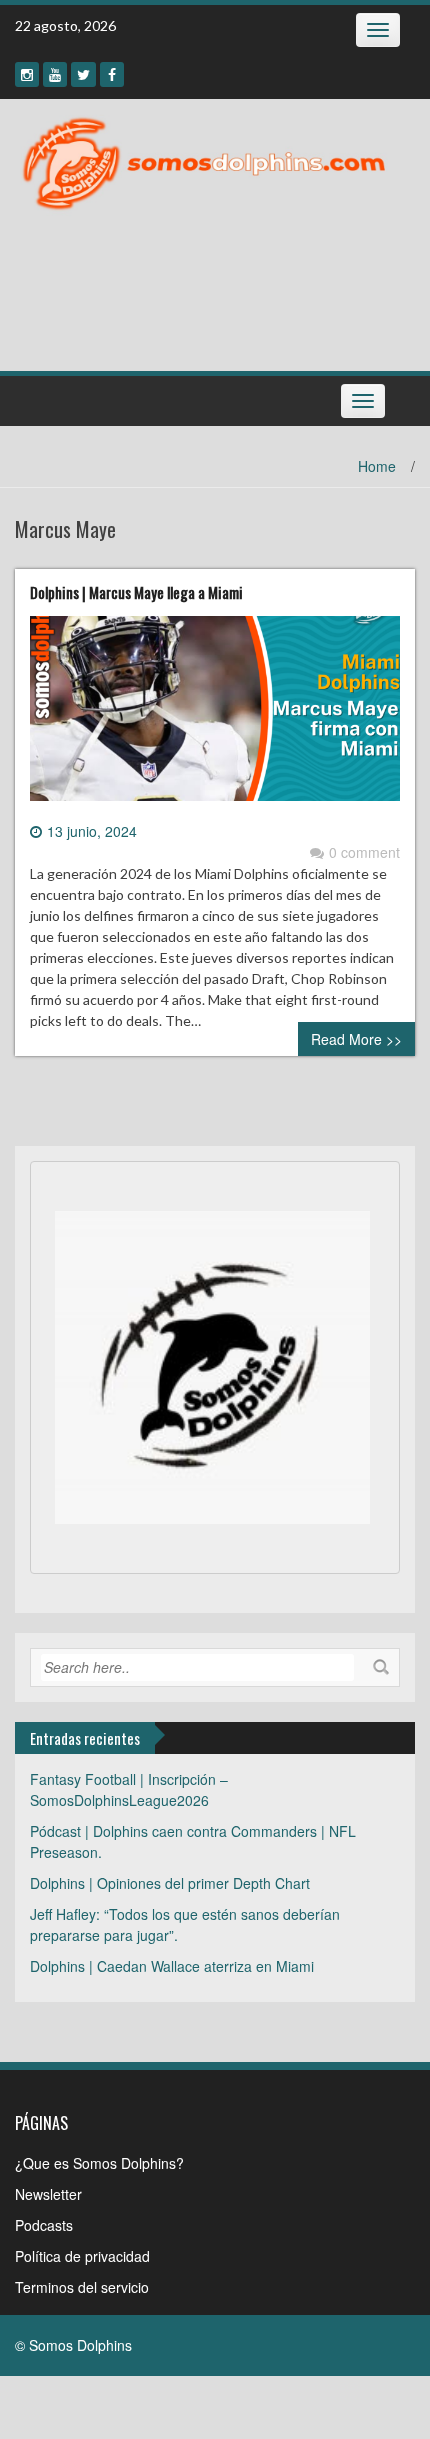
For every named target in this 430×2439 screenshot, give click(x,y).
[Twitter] (83, 74)
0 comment (364, 852)
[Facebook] (112, 74)
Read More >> (356, 1039)
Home (377, 466)
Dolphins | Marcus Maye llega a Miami (136, 592)
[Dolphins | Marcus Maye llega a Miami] (215, 716)
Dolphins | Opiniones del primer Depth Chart (170, 1883)
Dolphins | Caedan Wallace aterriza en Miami (172, 1966)
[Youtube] (55, 74)
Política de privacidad (82, 2256)
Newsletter (48, 2194)
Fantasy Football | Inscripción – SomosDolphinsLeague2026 (129, 1789)
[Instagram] (27, 74)
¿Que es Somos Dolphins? (99, 2163)
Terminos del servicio (82, 2287)
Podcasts (44, 2225)
